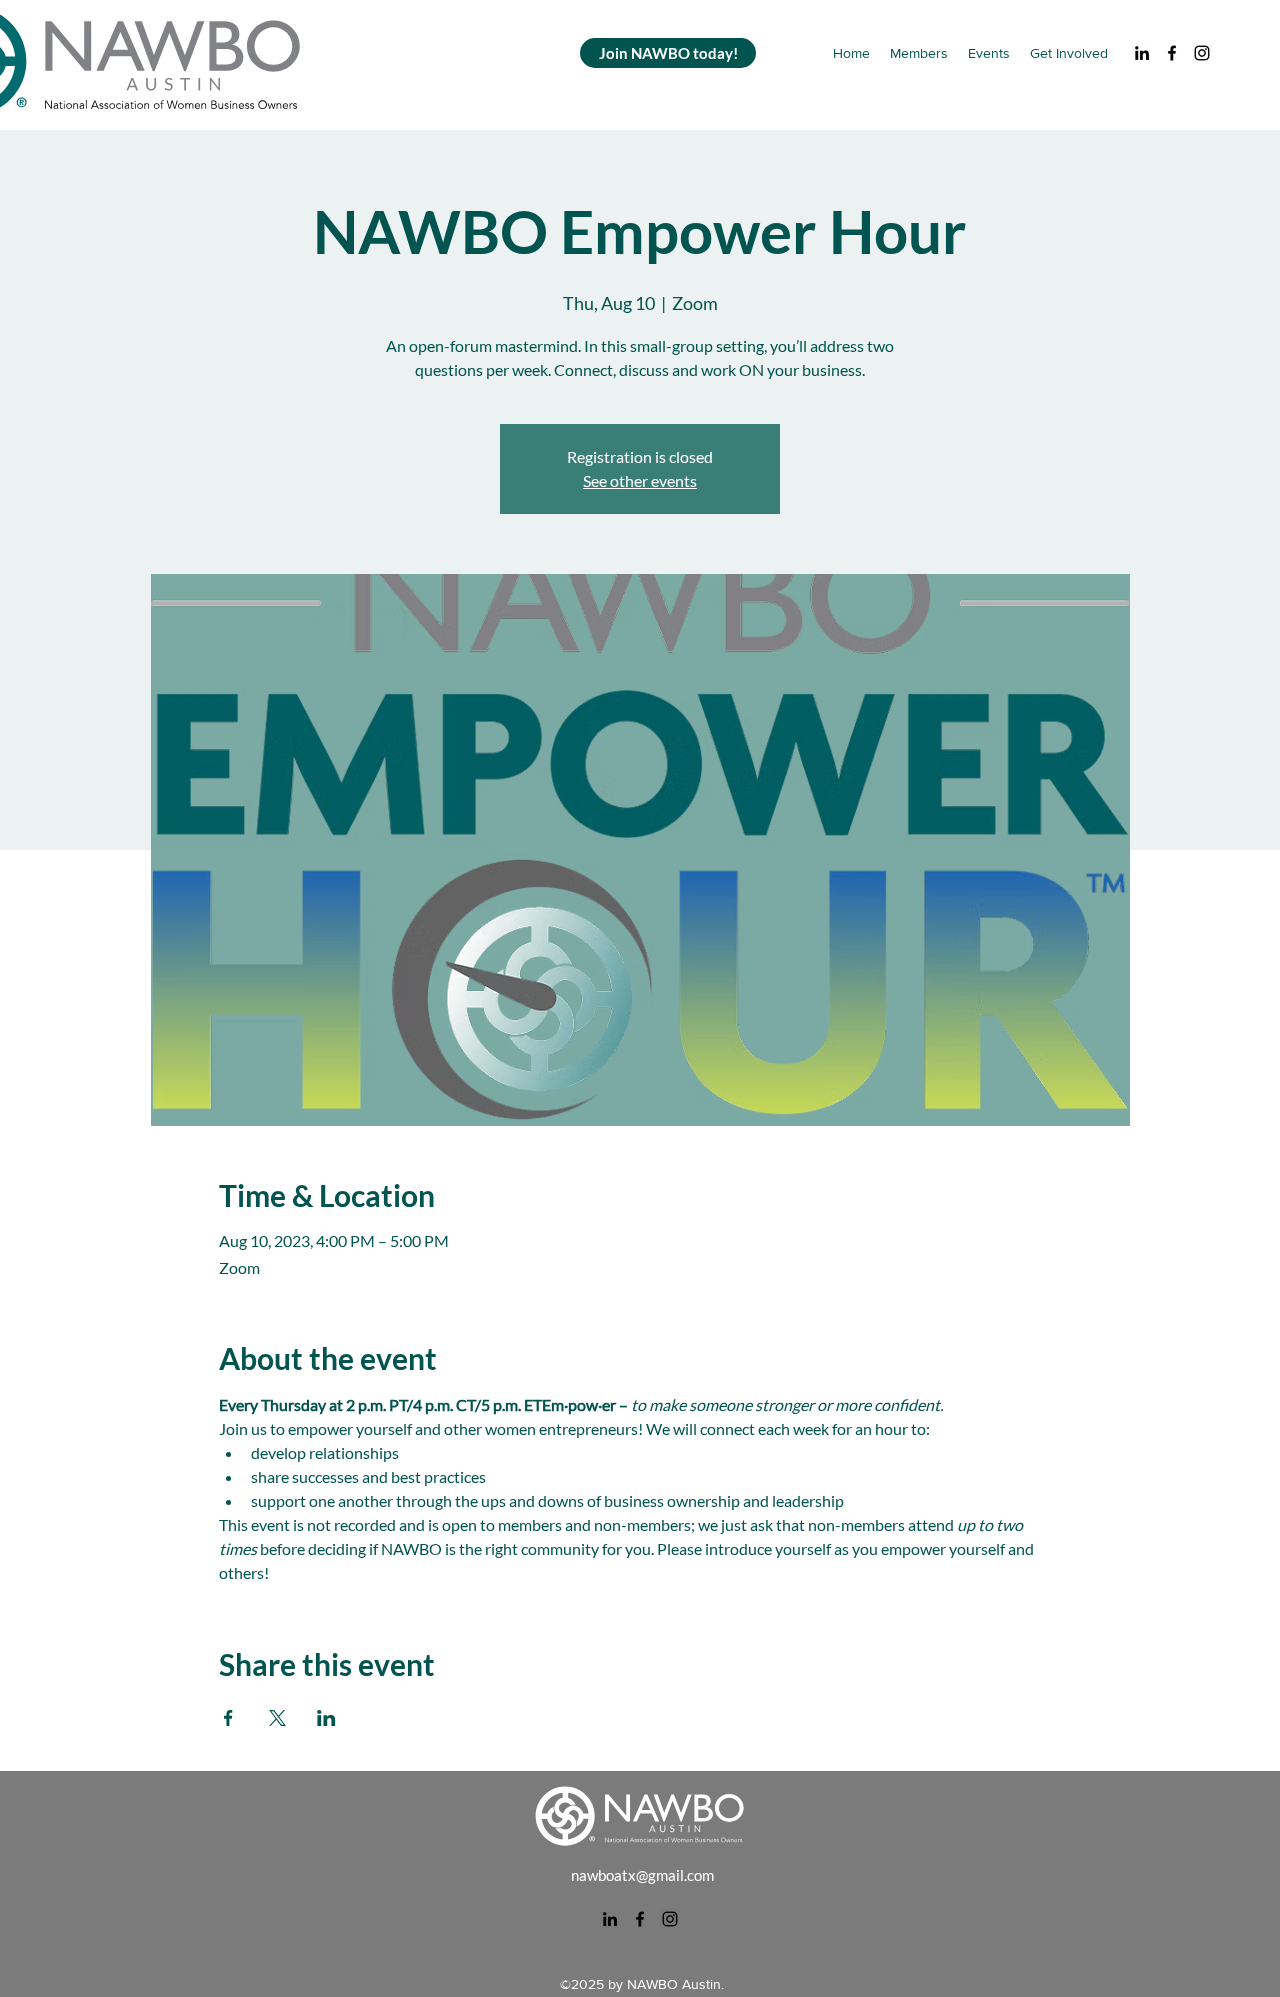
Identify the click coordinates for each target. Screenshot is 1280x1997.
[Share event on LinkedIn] (326, 1718)
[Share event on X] (277, 1718)
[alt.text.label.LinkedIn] (1142, 53)
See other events (640, 480)
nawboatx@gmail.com (642, 1875)
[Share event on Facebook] (228, 1718)
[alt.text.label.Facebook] (1172, 53)
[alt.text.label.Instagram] (1202, 53)
